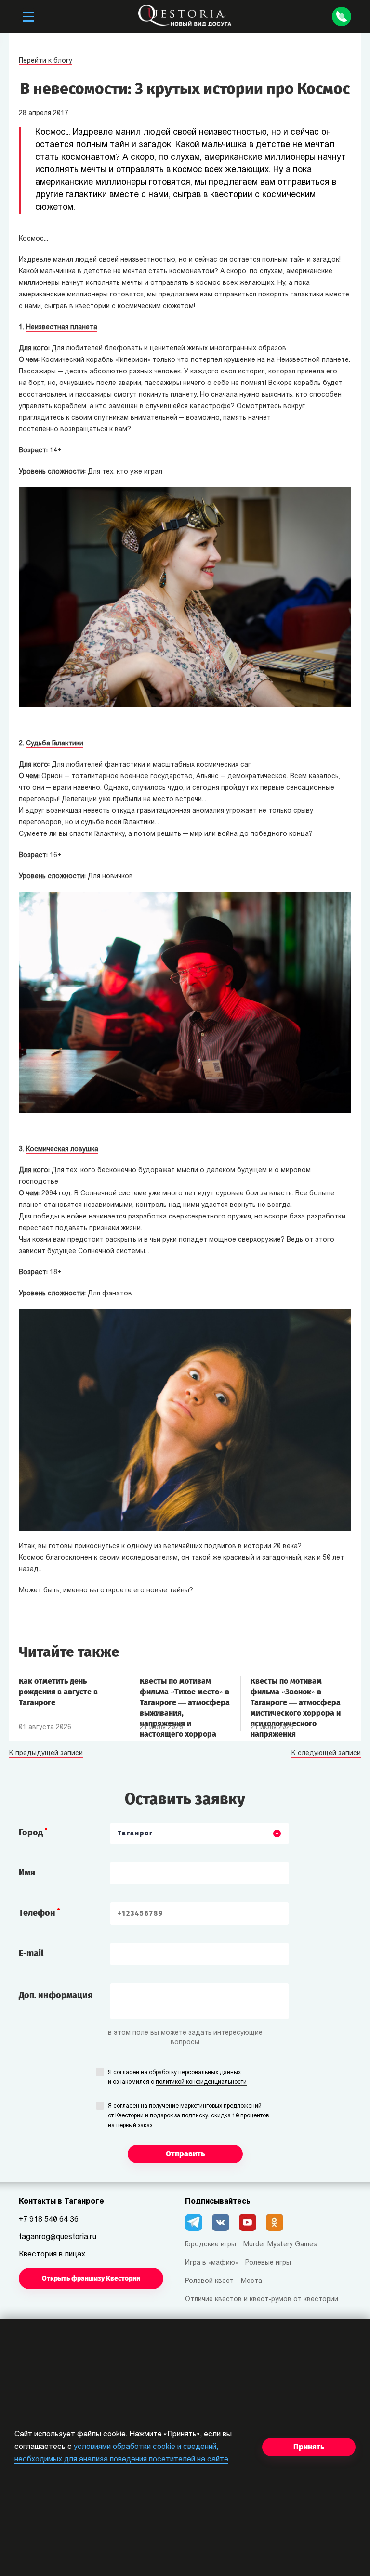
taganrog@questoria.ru (58, 2237)
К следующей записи (326, 1754)
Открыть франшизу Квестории (91, 2278)
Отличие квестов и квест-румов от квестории (262, 2300)
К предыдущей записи (46, 1754)
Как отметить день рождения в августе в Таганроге (58, 1692)
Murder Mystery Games (280, 2245)
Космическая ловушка (62, 1149)
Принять (309, 2447)
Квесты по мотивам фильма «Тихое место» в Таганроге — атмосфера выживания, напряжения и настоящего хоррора (185, 1697)
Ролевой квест (209, 2281)
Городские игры (211, 2245)
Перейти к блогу (46, 61)
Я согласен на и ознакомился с (177, 2077)
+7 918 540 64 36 (49, 2220)
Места (251, 2281)
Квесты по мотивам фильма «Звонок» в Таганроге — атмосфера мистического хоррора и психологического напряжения (296, 1697)
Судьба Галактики (55, 744)
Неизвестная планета (62, 327)
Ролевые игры (268, 2263)
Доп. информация (56, 1995)
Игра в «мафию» (211, 2263)
